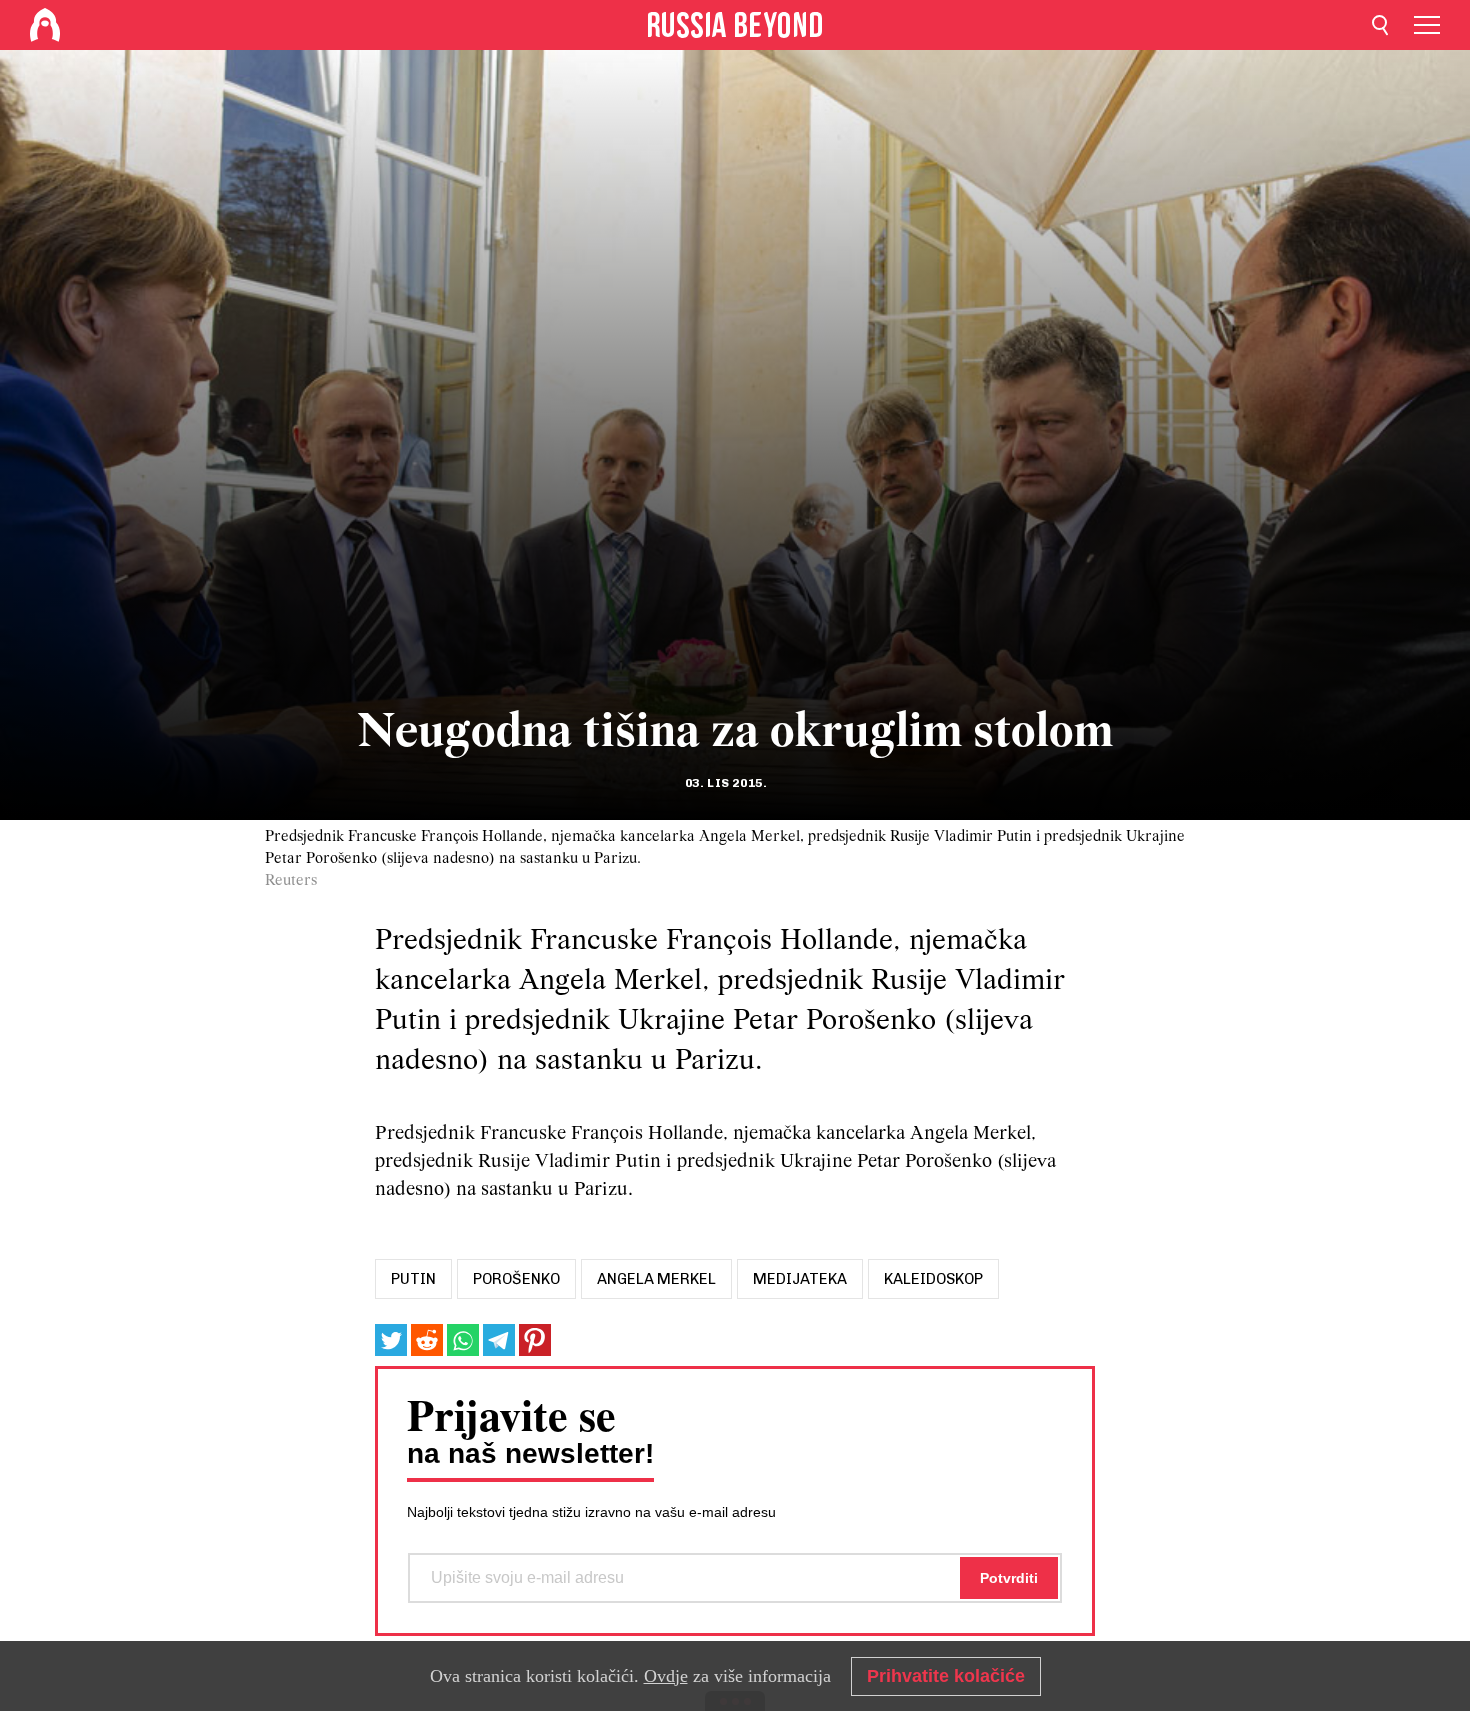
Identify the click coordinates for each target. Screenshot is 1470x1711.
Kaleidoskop (933, 1279)
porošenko (516, 1279)
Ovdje (666, 1676)
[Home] (45, 25)
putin (413, 1279)
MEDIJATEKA (800, 1279)
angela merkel (656, 1279)
